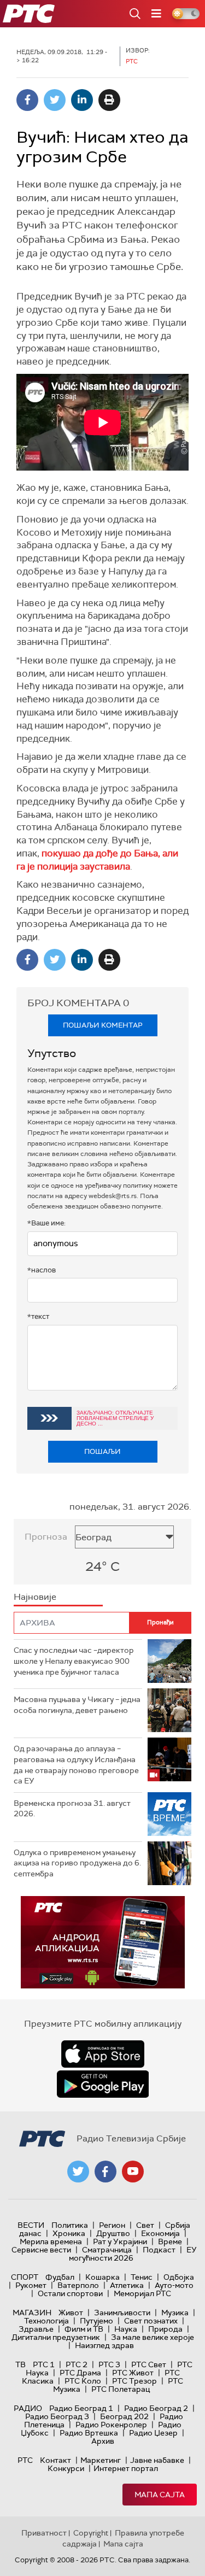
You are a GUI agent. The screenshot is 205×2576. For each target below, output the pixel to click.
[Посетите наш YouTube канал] (133, 2172)
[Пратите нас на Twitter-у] (78, 2172)
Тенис (142, 2277)
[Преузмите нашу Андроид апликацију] (103, 2084)
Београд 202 (124, 2416)
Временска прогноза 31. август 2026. (72, 1809)
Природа (165, 2329)
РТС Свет (149, 2364)
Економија (160, 2233)
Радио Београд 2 (156, 2408)
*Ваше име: (46, 1223)
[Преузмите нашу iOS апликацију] (103, 2054)
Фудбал (60, 2277)
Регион (112, 2225)
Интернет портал (126, 2468)
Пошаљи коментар (103, 1025)
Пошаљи (102, 1451)
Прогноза (46, 1537)
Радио (28, 2408)
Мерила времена (51, 2241)
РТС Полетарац (121, 2389)
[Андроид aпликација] (103, 1942)
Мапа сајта (160, 2495)
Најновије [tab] (35, 1597)
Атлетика (127, 2285)
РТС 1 (44, 2364)
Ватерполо (78, 2285)
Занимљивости (122, 2313)
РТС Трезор (134, 2381)
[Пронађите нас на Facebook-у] (106, 2172)
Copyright (91, 2533)
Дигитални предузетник (56, 2337)
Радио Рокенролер (111, 2425)
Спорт (25, 2277)
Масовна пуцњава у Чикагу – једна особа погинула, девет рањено (77, 1705)
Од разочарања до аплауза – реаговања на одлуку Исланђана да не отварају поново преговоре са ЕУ (76, 1765)
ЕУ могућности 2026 (133, 2254)
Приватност (44, 2533)
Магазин (32, 2313)
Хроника (69, 2233)
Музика (175, 2313)
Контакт (55, 2460)
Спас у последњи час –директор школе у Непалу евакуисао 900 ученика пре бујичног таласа (74, 1661)
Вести (31, 2225)
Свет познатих (151, 2321)
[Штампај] (109, 100)
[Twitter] (55, 100)
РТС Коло (83, 2381)
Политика (70, 2225)
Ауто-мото (174, 2285)
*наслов (42, 1270)
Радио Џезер (153, 2433)
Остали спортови (70, 2293)
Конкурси (66, 2468)
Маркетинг (101, 2460)
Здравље (36, 2329)
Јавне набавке (157, 2460)
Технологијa (46, 2321)
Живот (71, 2313)
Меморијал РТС (142, 2293)
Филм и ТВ (84, 2329)
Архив (103, 2441)
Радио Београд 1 (81, 2408)
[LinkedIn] (82, 100)
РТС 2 (77, 2364)
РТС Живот (133, 2373)
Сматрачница (107, 2250)
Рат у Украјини (120, 2241)
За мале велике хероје (153, 2337)
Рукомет (31, 2285)
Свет (145, 2225)
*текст (38, 1316)
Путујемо (96, 2321)
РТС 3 (109, 2364)
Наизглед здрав (104, 2345)
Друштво (113, 2233)
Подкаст (159, 2250)
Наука (126, 2329)
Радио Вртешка (89, 2433)
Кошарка (102, 2277)
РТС (25, 2460)
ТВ (20, 2364)
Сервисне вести (41, 2250)
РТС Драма (80, 2373)
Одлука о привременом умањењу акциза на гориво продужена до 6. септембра (77, 1863)
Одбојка (179, 2277)
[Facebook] (27, 100)
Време (170, 2241)
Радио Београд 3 (57, 2416)
